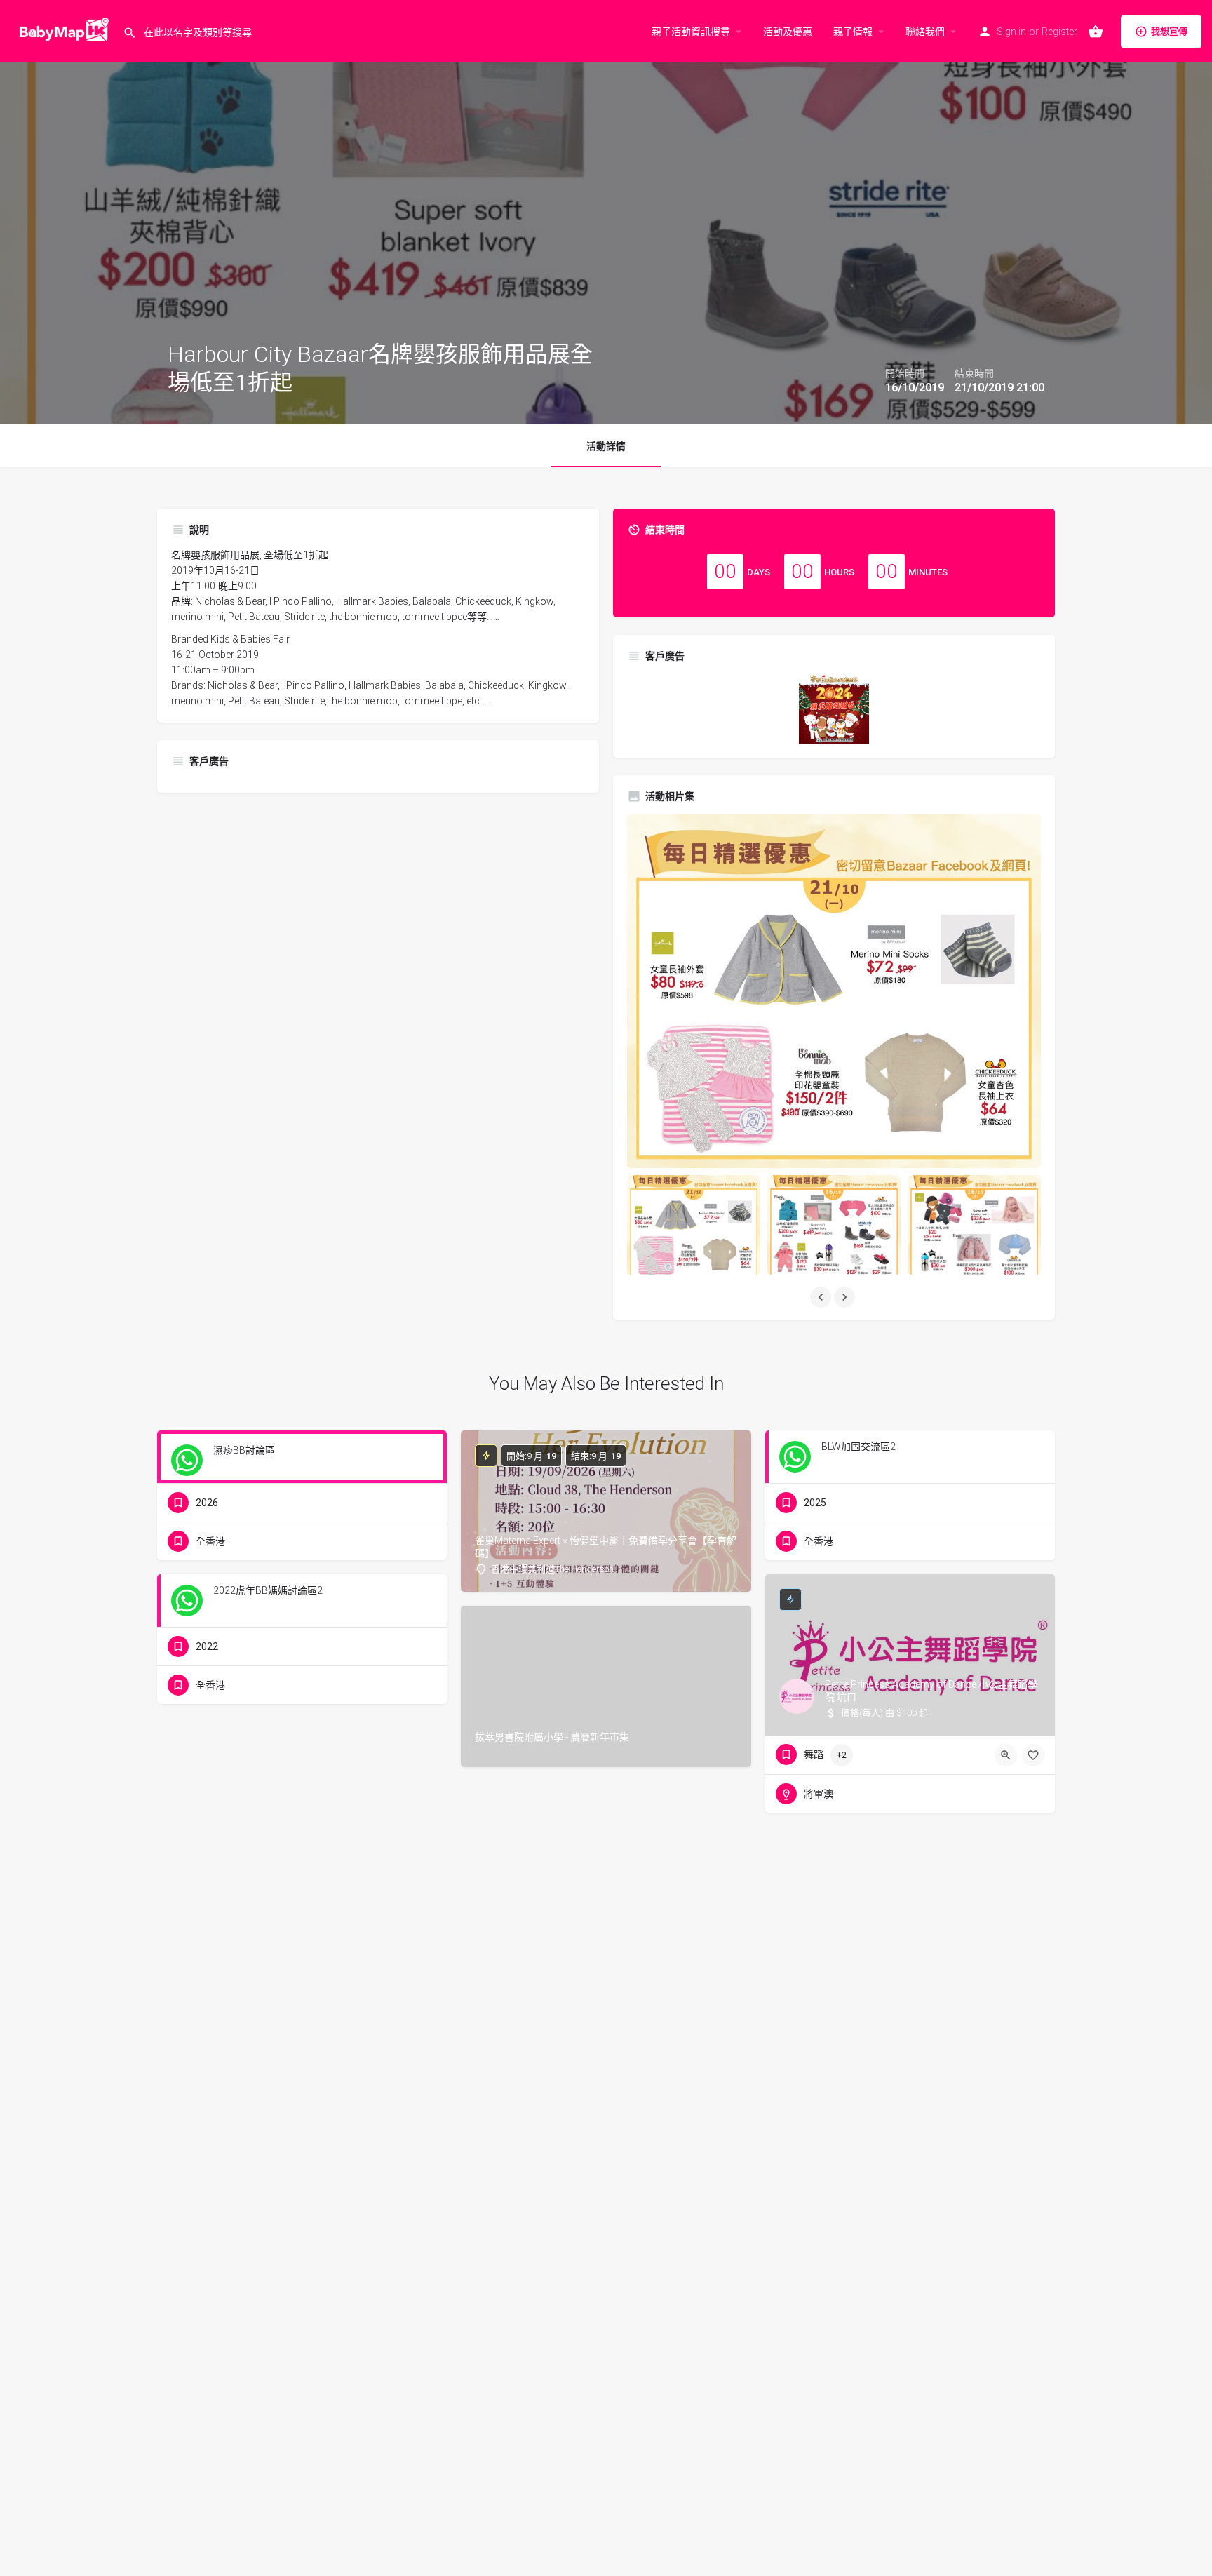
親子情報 (853, 32)
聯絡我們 (925, 32)
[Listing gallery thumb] (834, 991)
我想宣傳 (1169, 31)
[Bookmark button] (1033, 1755)
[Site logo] (61, 30)
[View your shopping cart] (1096, 32)
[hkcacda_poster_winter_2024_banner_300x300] (834, 708)
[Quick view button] (1006, 1755)
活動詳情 (606, 446)
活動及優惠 (788, 32)
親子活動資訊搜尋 (691, 32)
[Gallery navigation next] (846, 1297)
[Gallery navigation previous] (822, 1297)
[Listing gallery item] (694, 1225)
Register (1059, 32)
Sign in (1011, 32)
